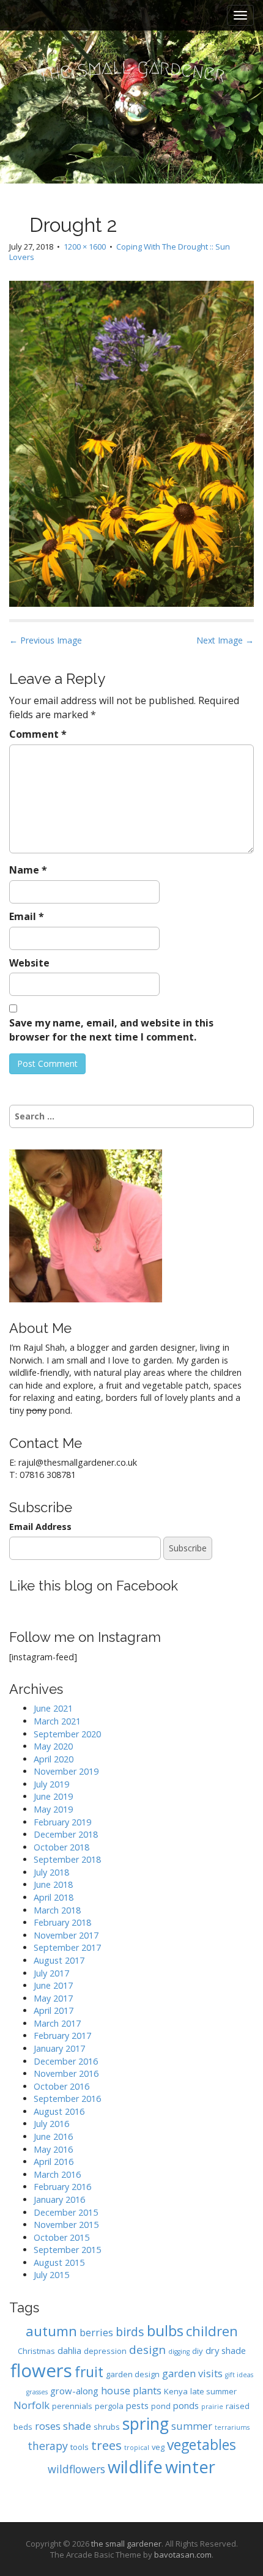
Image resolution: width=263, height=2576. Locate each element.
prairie (212, 2407)
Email (27, 916)
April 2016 (54, 2162)
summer (192, 2426)
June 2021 (53, 1708)
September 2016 (67, 2099)
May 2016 (53, 2149)
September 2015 (67, 2250)
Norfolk (31, 2405)
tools (80, 2447)
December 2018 (66, 1834)
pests (137, 2405)
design (147, 2349)
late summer (213, 2391)
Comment (38, 734)
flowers (41, 2370)
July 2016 (51, 2124)
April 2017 (54, 2010)
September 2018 (67, 1859)
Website (29, 963)
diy (198, 2351)
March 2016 (57, 2174)
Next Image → (225, 640)
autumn (51, 2331)
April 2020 (54, 1759)
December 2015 (66, 2212)
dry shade (226, 2350)
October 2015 (61, 2237)
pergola (109, 2406)
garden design (133, 2374)
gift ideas (239, 2375)
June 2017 (53, 1985)
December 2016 (66, 2061)
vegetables (202, 2445)
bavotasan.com (183, 2555)
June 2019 (53, 1796)
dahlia (69, 2350)
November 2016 (66, 2073)
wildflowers (76, 2469)
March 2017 (57, 2023)
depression (105, 2351)
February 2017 (62, 2036)
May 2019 (53, 1809)
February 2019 (62, 1822)
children (212, 2331)
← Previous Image (46, 640)
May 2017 (53, 1998)
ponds (186, 2405)
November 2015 (66, 2225)
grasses (37, 2392)
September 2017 (67, 1947)
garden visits (192, 2373)
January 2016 (59, 2199)
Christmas (36, 2351)
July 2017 (51, 1973)
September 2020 (67, 1734)
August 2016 (59, 2111)
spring (146, 2424)
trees (106, 2445)
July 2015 (51, 2275)
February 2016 (62, 2187)
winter (190, 2467)
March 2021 (57, 1721)
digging (179, 2351)
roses (48, 2426)
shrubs (107, 2427)
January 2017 (59, 2048)
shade (77, 2426)
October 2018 (61, 1847)
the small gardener (126, 2544)
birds (130, 2332)
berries (96, 2332)
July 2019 (51, 1784)
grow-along (74, 2391)
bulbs (165, 2331)
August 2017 (59, 1960)
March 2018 (57, 1910)
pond (161, 2406)
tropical (137, 2448)
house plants (131, 2390)
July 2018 (51, 1872)
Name (28, 870)
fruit (89, 2372)
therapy (48, 2446)
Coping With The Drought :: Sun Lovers (120, 252)
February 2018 (62, 1922)
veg (158, 2447)
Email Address (40, 1527)
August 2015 (59, 2262)
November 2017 (66, 1935)
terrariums (232, 2427)
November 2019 (66, 1771)
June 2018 (53, 1884)
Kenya (176, 2391)
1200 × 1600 (85, 247)
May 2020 (53, 1746)
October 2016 (61, 2086)
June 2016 (53, 2136)
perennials (72, 2406)
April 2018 (54, 1897)
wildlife (135, 2467)
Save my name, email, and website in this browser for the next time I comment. (111, 1030)
